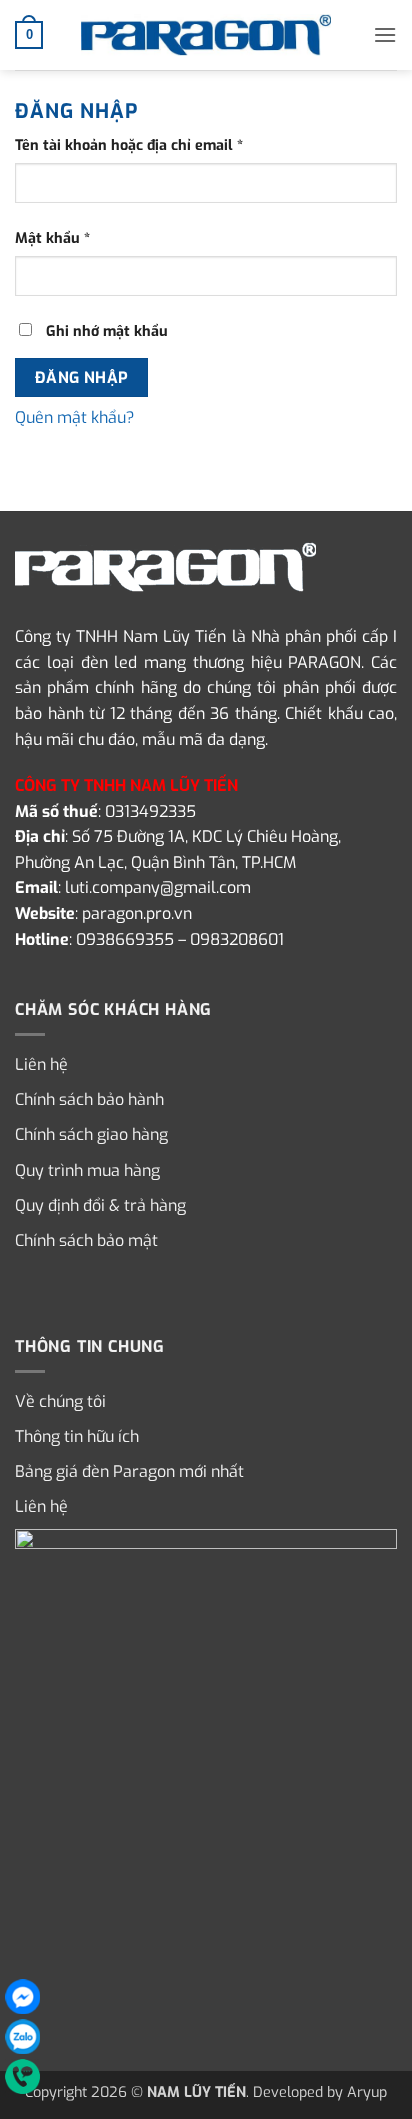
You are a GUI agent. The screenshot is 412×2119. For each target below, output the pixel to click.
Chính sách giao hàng (91, 1134)
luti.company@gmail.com (158, 887)
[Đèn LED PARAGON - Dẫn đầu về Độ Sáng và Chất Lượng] (206, 35)
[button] (29, 35)
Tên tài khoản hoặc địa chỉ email (144, 146)
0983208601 (237, 939)
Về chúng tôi (60, 1401)
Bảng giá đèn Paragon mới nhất (129, 1471)
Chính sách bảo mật (86, 1240)
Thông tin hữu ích (77, 1436)
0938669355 (125, 939)
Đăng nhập (82, 377)
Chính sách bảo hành (89, 1099)
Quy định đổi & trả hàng (100, 1205)
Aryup (367, 2092)
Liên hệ (41, 1064)
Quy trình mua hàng (87, 1170)
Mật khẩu (68, 239)
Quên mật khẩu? (75, 417)
